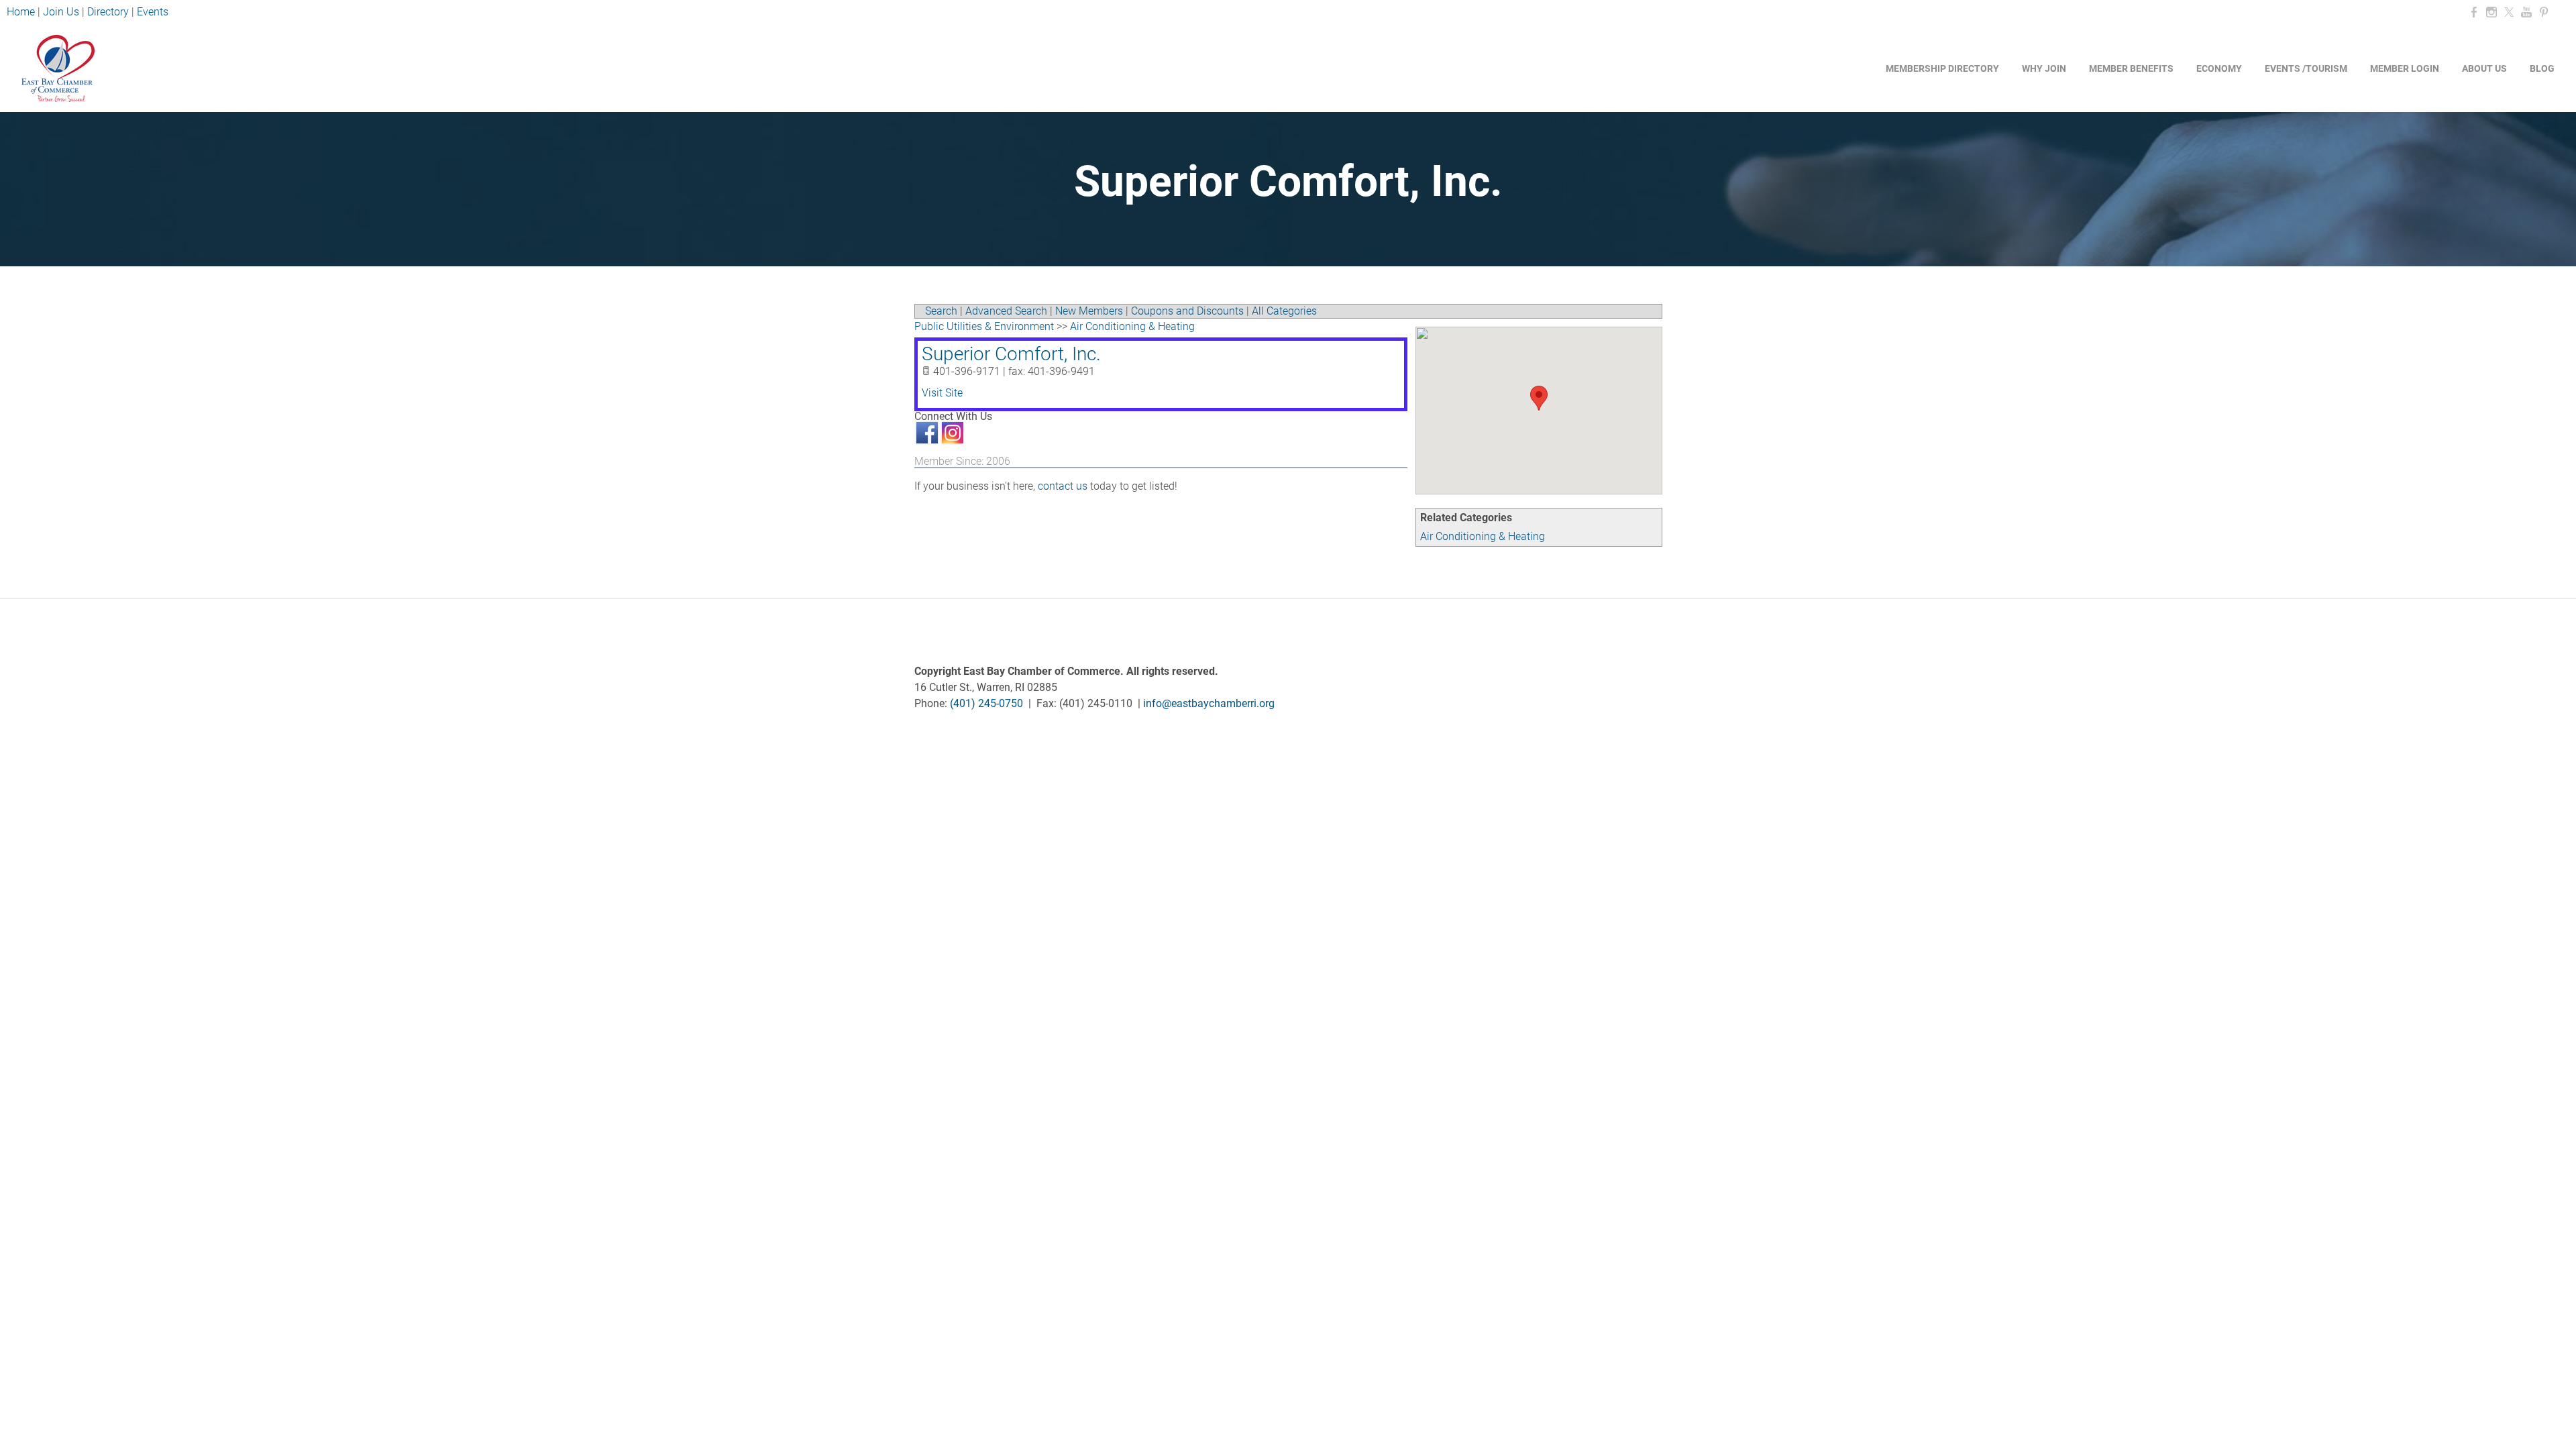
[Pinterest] (2544, 12)
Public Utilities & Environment (984, 326)
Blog (2542, 68)
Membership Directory (1942, 68)
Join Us (61, 12)
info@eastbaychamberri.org (1209, 703)
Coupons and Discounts (1187, 311)
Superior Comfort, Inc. (1011, 354)
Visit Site (942, 393)
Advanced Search (1006, 311)
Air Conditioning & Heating (1483, 536)
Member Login (2405, 68)
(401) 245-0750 (986, 703)
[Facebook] (2474, 12)
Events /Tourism (2306, 68)
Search (941, 311)
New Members (1089, 311)
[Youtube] (2526, 12)
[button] (1539, 398)
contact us (1063, 486)
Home (22, 12)
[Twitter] (2509, 12)
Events (153, 12)
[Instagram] (2491, 12)
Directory (108, 12)
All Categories (1284, 311)
